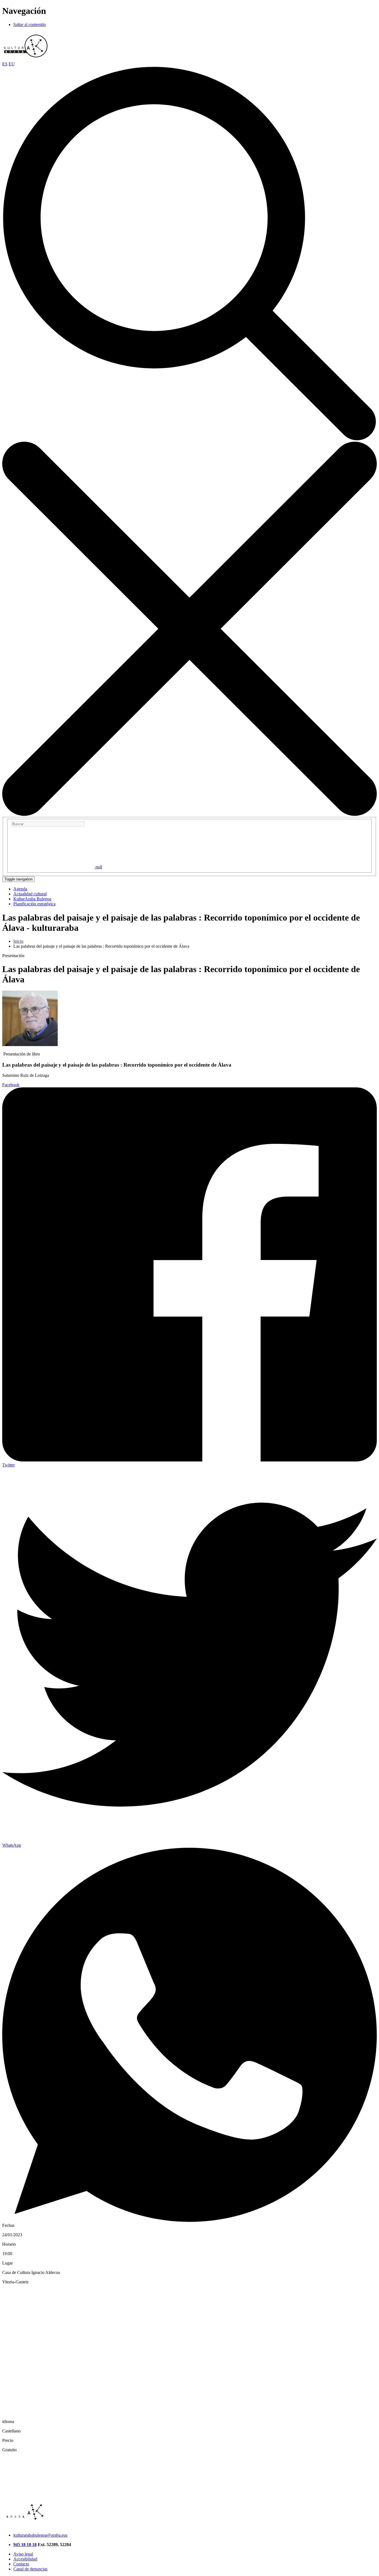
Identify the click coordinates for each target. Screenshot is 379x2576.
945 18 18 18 (25, 2545)
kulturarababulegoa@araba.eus (40, 2535)
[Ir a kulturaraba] (26, 59)
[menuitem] (20, 889)
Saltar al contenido (30, 25)
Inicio (18, 941)
